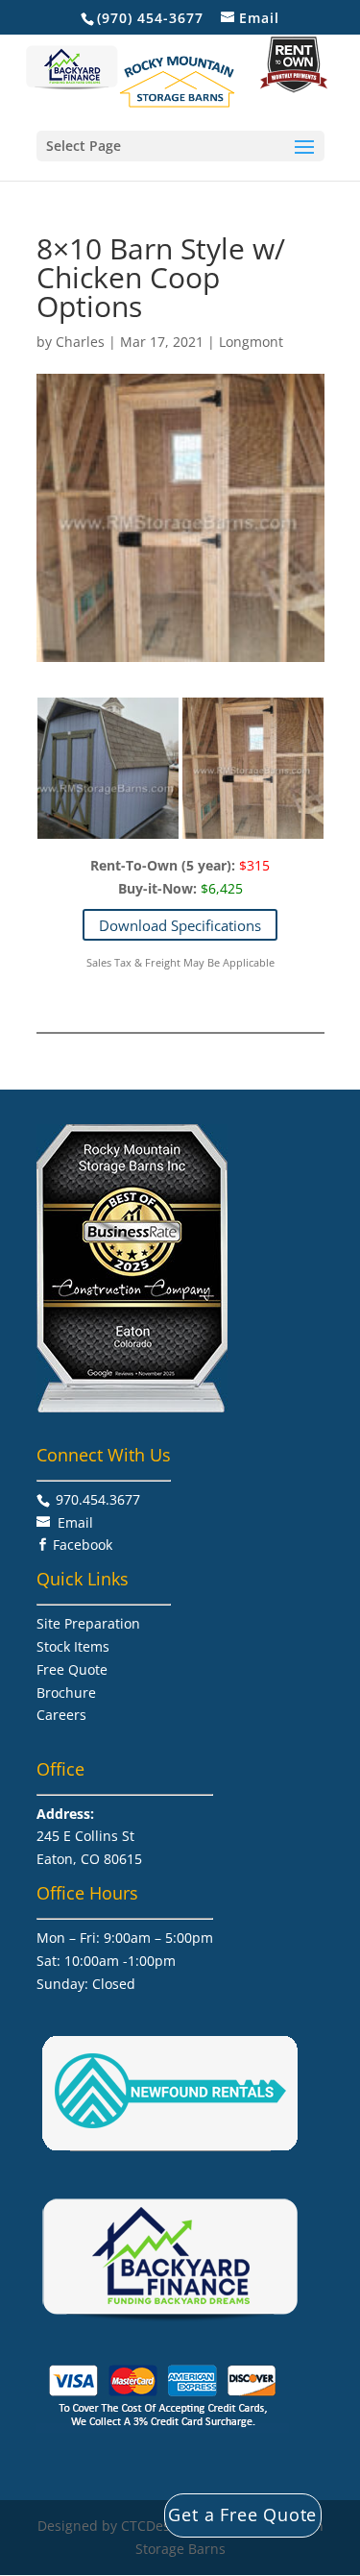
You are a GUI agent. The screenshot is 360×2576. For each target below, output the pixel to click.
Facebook (83, 1545)
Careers (61, 1715)
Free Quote (72, 1669)
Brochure (66, 1693)
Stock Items (73, 1646)
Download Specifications (180, 925)
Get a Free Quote (242, 2515)
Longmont (251, 342)
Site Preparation (88, 1623)
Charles (80, 342)
